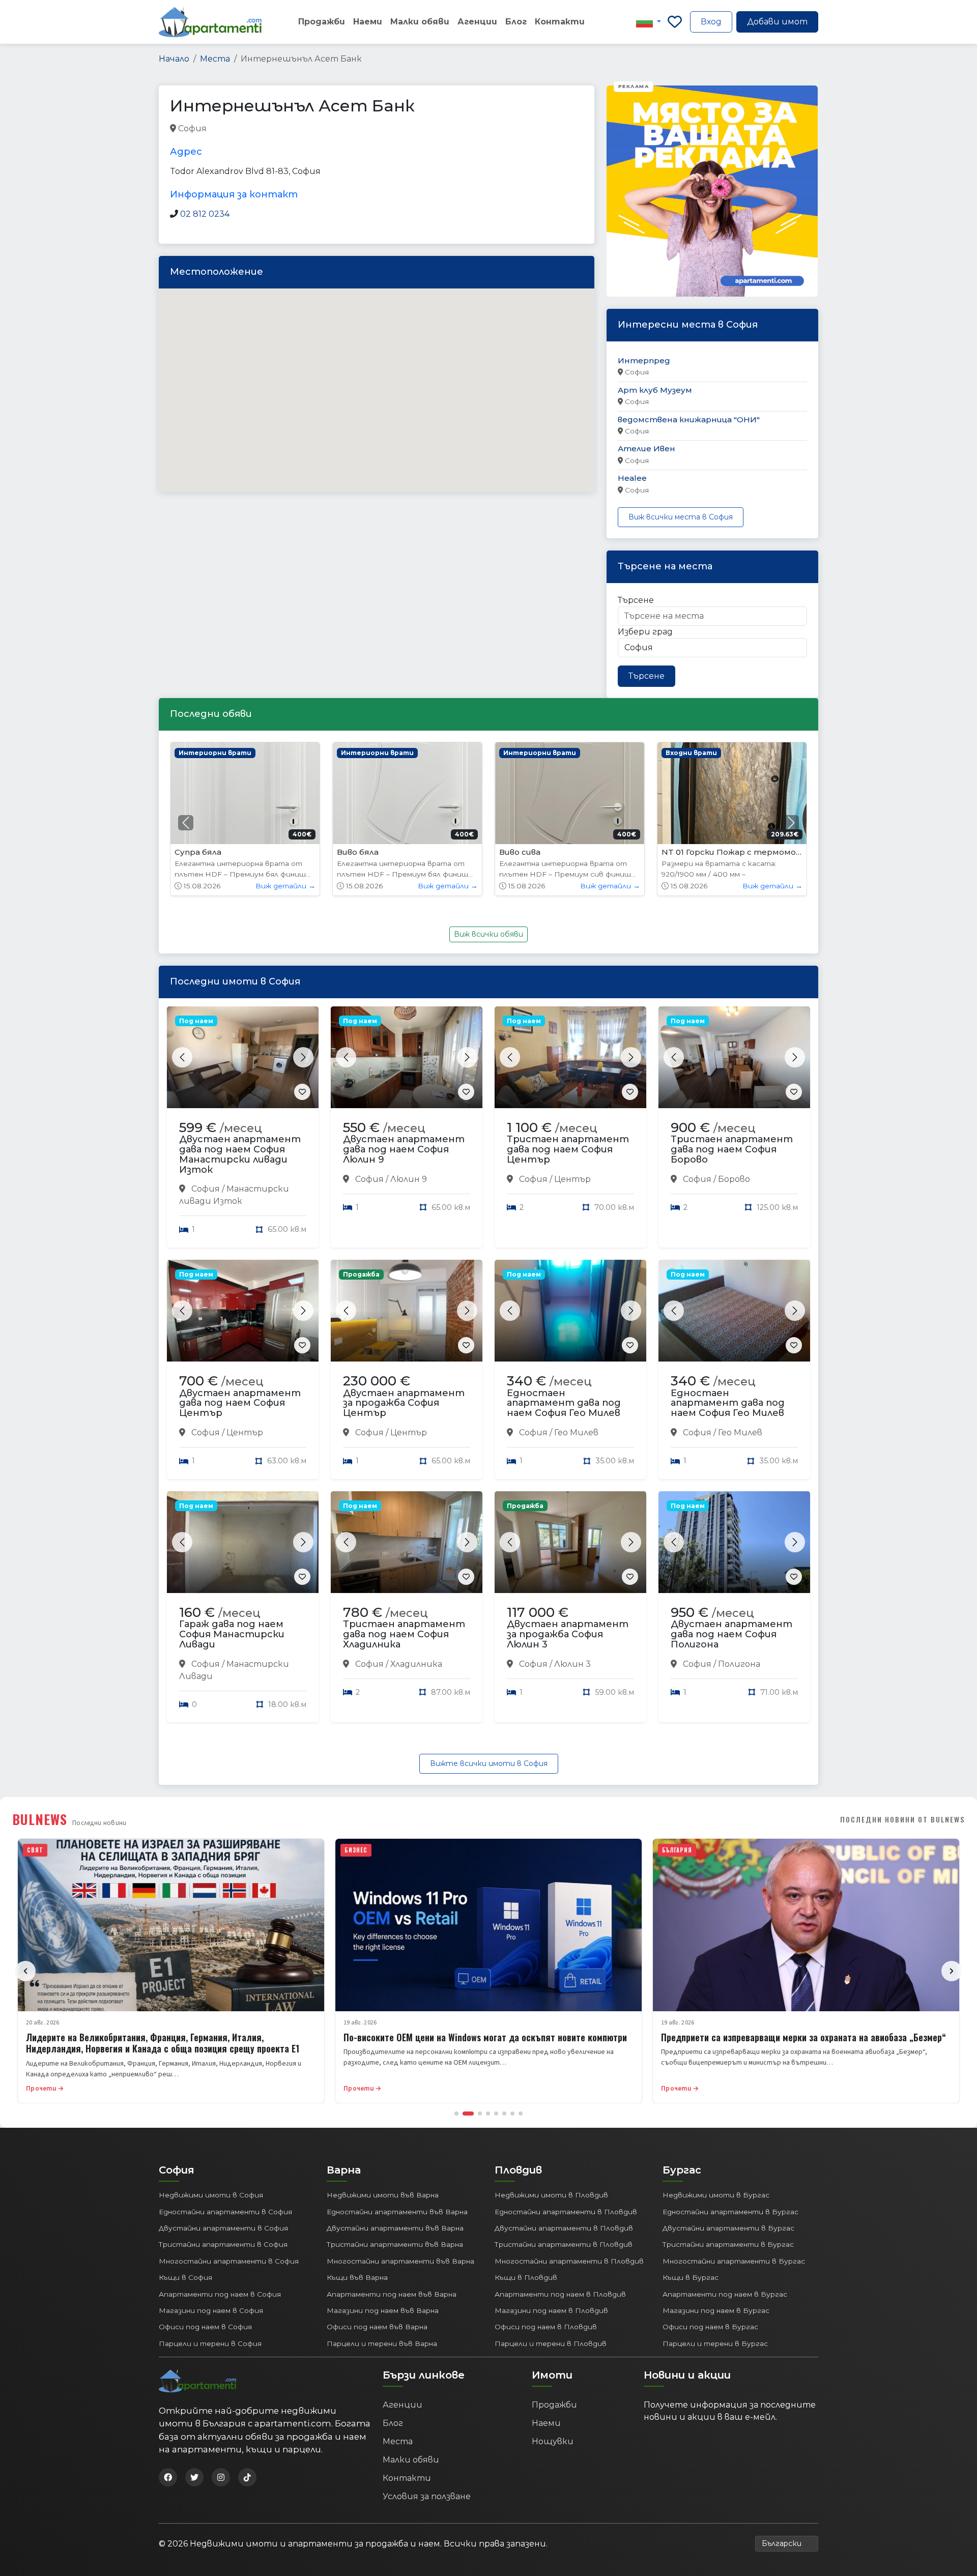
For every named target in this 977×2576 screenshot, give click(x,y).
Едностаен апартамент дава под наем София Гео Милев (564, 1403)
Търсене (636, 600)
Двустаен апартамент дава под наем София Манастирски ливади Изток (240, 1154)
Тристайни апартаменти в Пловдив (564, 2244)
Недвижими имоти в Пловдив (551, 2195)
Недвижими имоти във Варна (383, 2195)
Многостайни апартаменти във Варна (400, 2261)
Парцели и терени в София (210, 2343)
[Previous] (25, 1971)
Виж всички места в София (681, 517)
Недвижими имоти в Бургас (716, 2195)
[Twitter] (194, 2477)
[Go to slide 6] (504, 2114)
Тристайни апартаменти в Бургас (728, 2244)
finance (251, 129)
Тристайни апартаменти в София (223, 2244)
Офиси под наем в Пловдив (546, 2327)
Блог (516, 22)
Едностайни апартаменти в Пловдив (566, 2212)
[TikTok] (247, 2477)
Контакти (560, 22)
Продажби (322, 22)
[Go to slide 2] (468, 2114)
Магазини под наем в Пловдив (551, 2310)
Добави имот (777, 22)
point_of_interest (364, 129)
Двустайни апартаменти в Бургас (728, 2228)
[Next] (952, 1971)
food (282, 129)
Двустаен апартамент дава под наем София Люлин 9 (404, 1149)
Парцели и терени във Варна (382, 2343)
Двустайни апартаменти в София (223, 2228)
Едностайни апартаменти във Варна (397, 2212)
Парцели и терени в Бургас (715, 2343)
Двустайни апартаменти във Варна (395, 2228)
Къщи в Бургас (691, 2277)
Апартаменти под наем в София (220, 2294)
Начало (174, 59)
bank (219, 129)
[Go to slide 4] (488, 2114)
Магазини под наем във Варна (383, 2310)
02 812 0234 (205, 214)
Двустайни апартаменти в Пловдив (564, 2228)
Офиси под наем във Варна (377, 2327)
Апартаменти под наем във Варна (392, 2294)
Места (215, 59)
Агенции (477, 22)
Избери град (645, 632)
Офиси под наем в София (205, 2327)
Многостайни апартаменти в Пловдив (569, 2261)
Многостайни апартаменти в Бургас (734, 2261)
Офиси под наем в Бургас (710, 2327)
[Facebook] (168, 2477)
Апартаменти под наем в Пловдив (560, 2294)
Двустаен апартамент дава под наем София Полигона (731, 1634)
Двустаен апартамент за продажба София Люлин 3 (568, 1634)
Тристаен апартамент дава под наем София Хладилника (404, 1634)
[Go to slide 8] (521, 2114)
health (312, 129)
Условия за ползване (427, 2496)
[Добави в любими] (302, 1092)
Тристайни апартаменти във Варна (395, 2244)
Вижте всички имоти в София (489, 1763)
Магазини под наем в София (211, 2310)
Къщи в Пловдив (526, 2277)
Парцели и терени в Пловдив (551, 2343)
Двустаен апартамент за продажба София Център (404, 1403)
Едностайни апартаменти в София (225, 2212)
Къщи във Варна (357, 2277)
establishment (430, 129)
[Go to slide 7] (512, 2114)
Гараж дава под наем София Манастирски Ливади (232, 1634)
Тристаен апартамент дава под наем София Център (568, 1149)
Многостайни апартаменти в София (229, 2261)
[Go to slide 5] (496, 2114)
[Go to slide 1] (456, 2114)
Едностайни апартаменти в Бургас (730, 2212)
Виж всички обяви (489, 934)
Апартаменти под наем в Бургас (725, 2294)
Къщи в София (185, 2277)
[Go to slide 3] (480, 2114)
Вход (711, 22)
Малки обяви (420, 22)
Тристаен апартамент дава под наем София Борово (732, 1149)
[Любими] (675, 22)
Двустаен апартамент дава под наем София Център (240, 1403)
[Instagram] (221, 2477)
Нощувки (553, 2441)
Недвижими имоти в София (211, 2195)
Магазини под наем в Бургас (716, 2310)
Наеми (368, 22)
